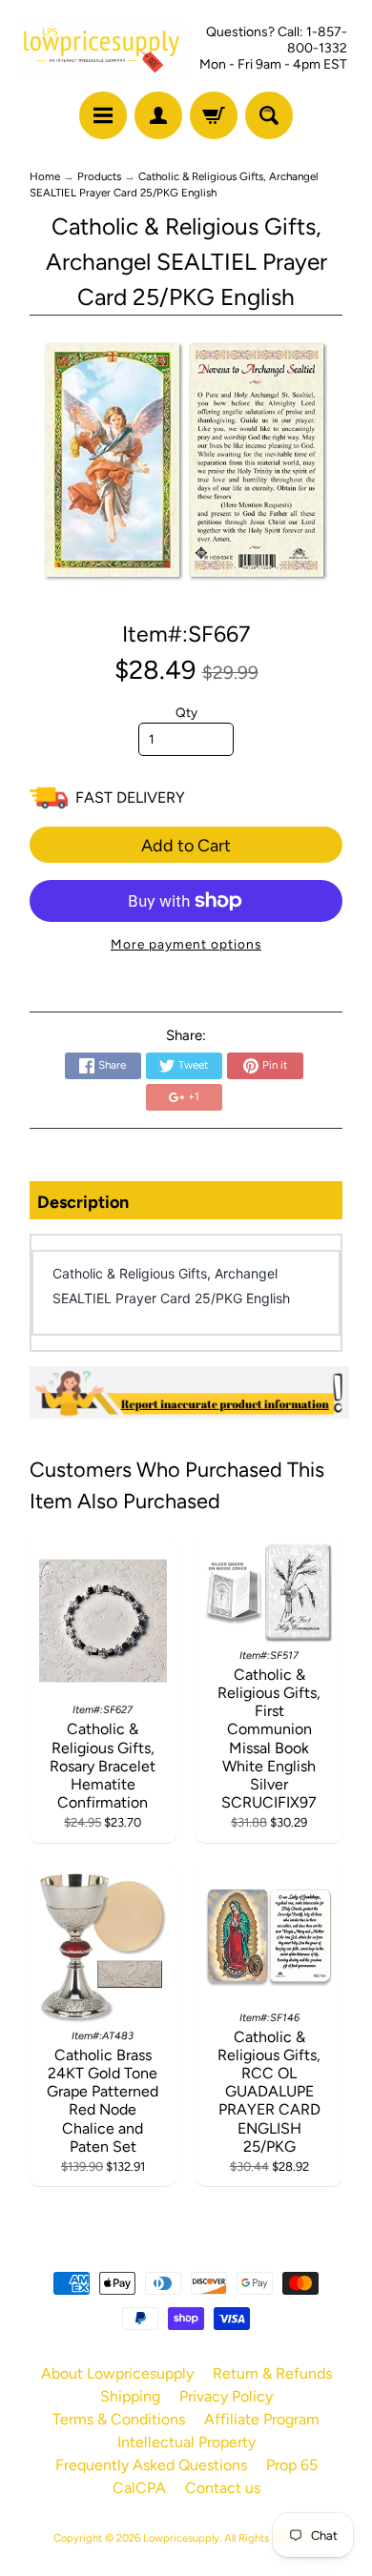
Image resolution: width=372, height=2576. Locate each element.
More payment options (186, 944)
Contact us (223, 2488)
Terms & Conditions (119, 2419)
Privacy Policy (226, 2396)
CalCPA (139, 2488)
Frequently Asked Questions (151, 2465)
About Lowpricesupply (117, 2373)
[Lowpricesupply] (101, 49)
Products (99, 176)
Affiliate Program (262, 2419)
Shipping (130, 2396)
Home (45, 176)
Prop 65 (292, 2465)
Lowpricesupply (181, 2538)
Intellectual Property (186, 2442)
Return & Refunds (272, 2373)
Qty (186, 712)
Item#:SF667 (186, 634)
